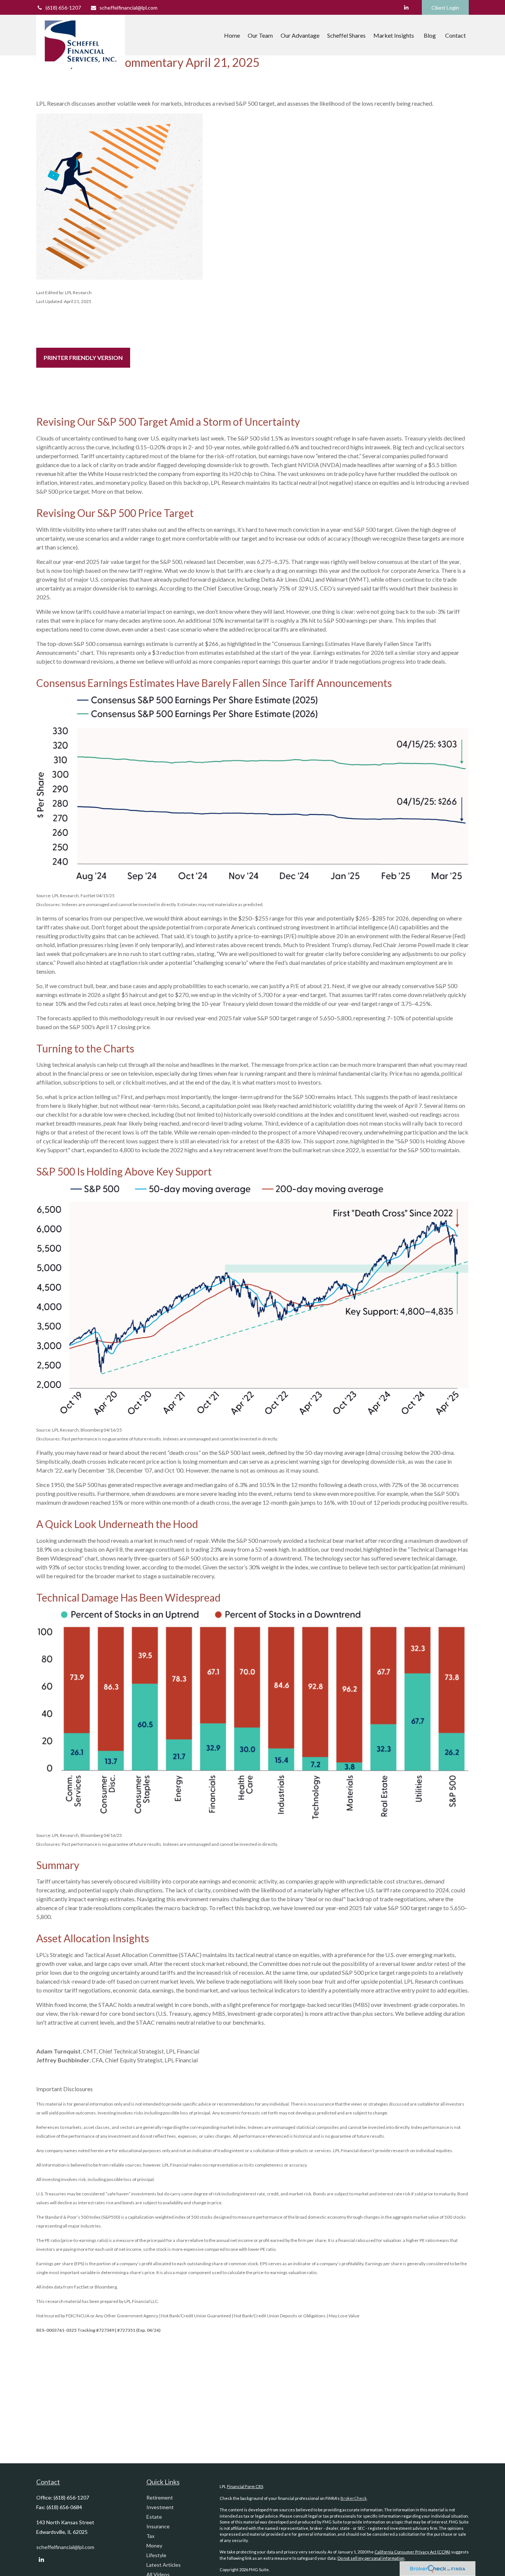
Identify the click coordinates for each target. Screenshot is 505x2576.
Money (154, 2546)
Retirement (160, 2497)
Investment (160, 2507)
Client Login (445, 8)
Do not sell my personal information (371, 2558)
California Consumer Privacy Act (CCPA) (412, 2552)
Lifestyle (156, 2555)
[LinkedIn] (406, 7)
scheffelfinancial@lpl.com (128, 8)
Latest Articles (164, 2565)
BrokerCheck (354, 2498)
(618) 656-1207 (63, 8)
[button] (232, 35)
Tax (150, 2536)
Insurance (158, 2526)
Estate (154, 2517)
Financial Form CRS (245, 2486)
